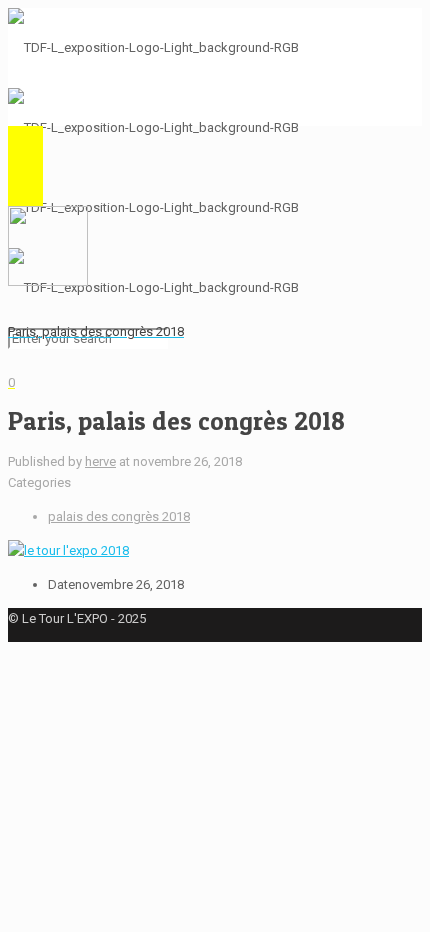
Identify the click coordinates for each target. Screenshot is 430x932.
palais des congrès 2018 (119, 516)
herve (100, 461)
